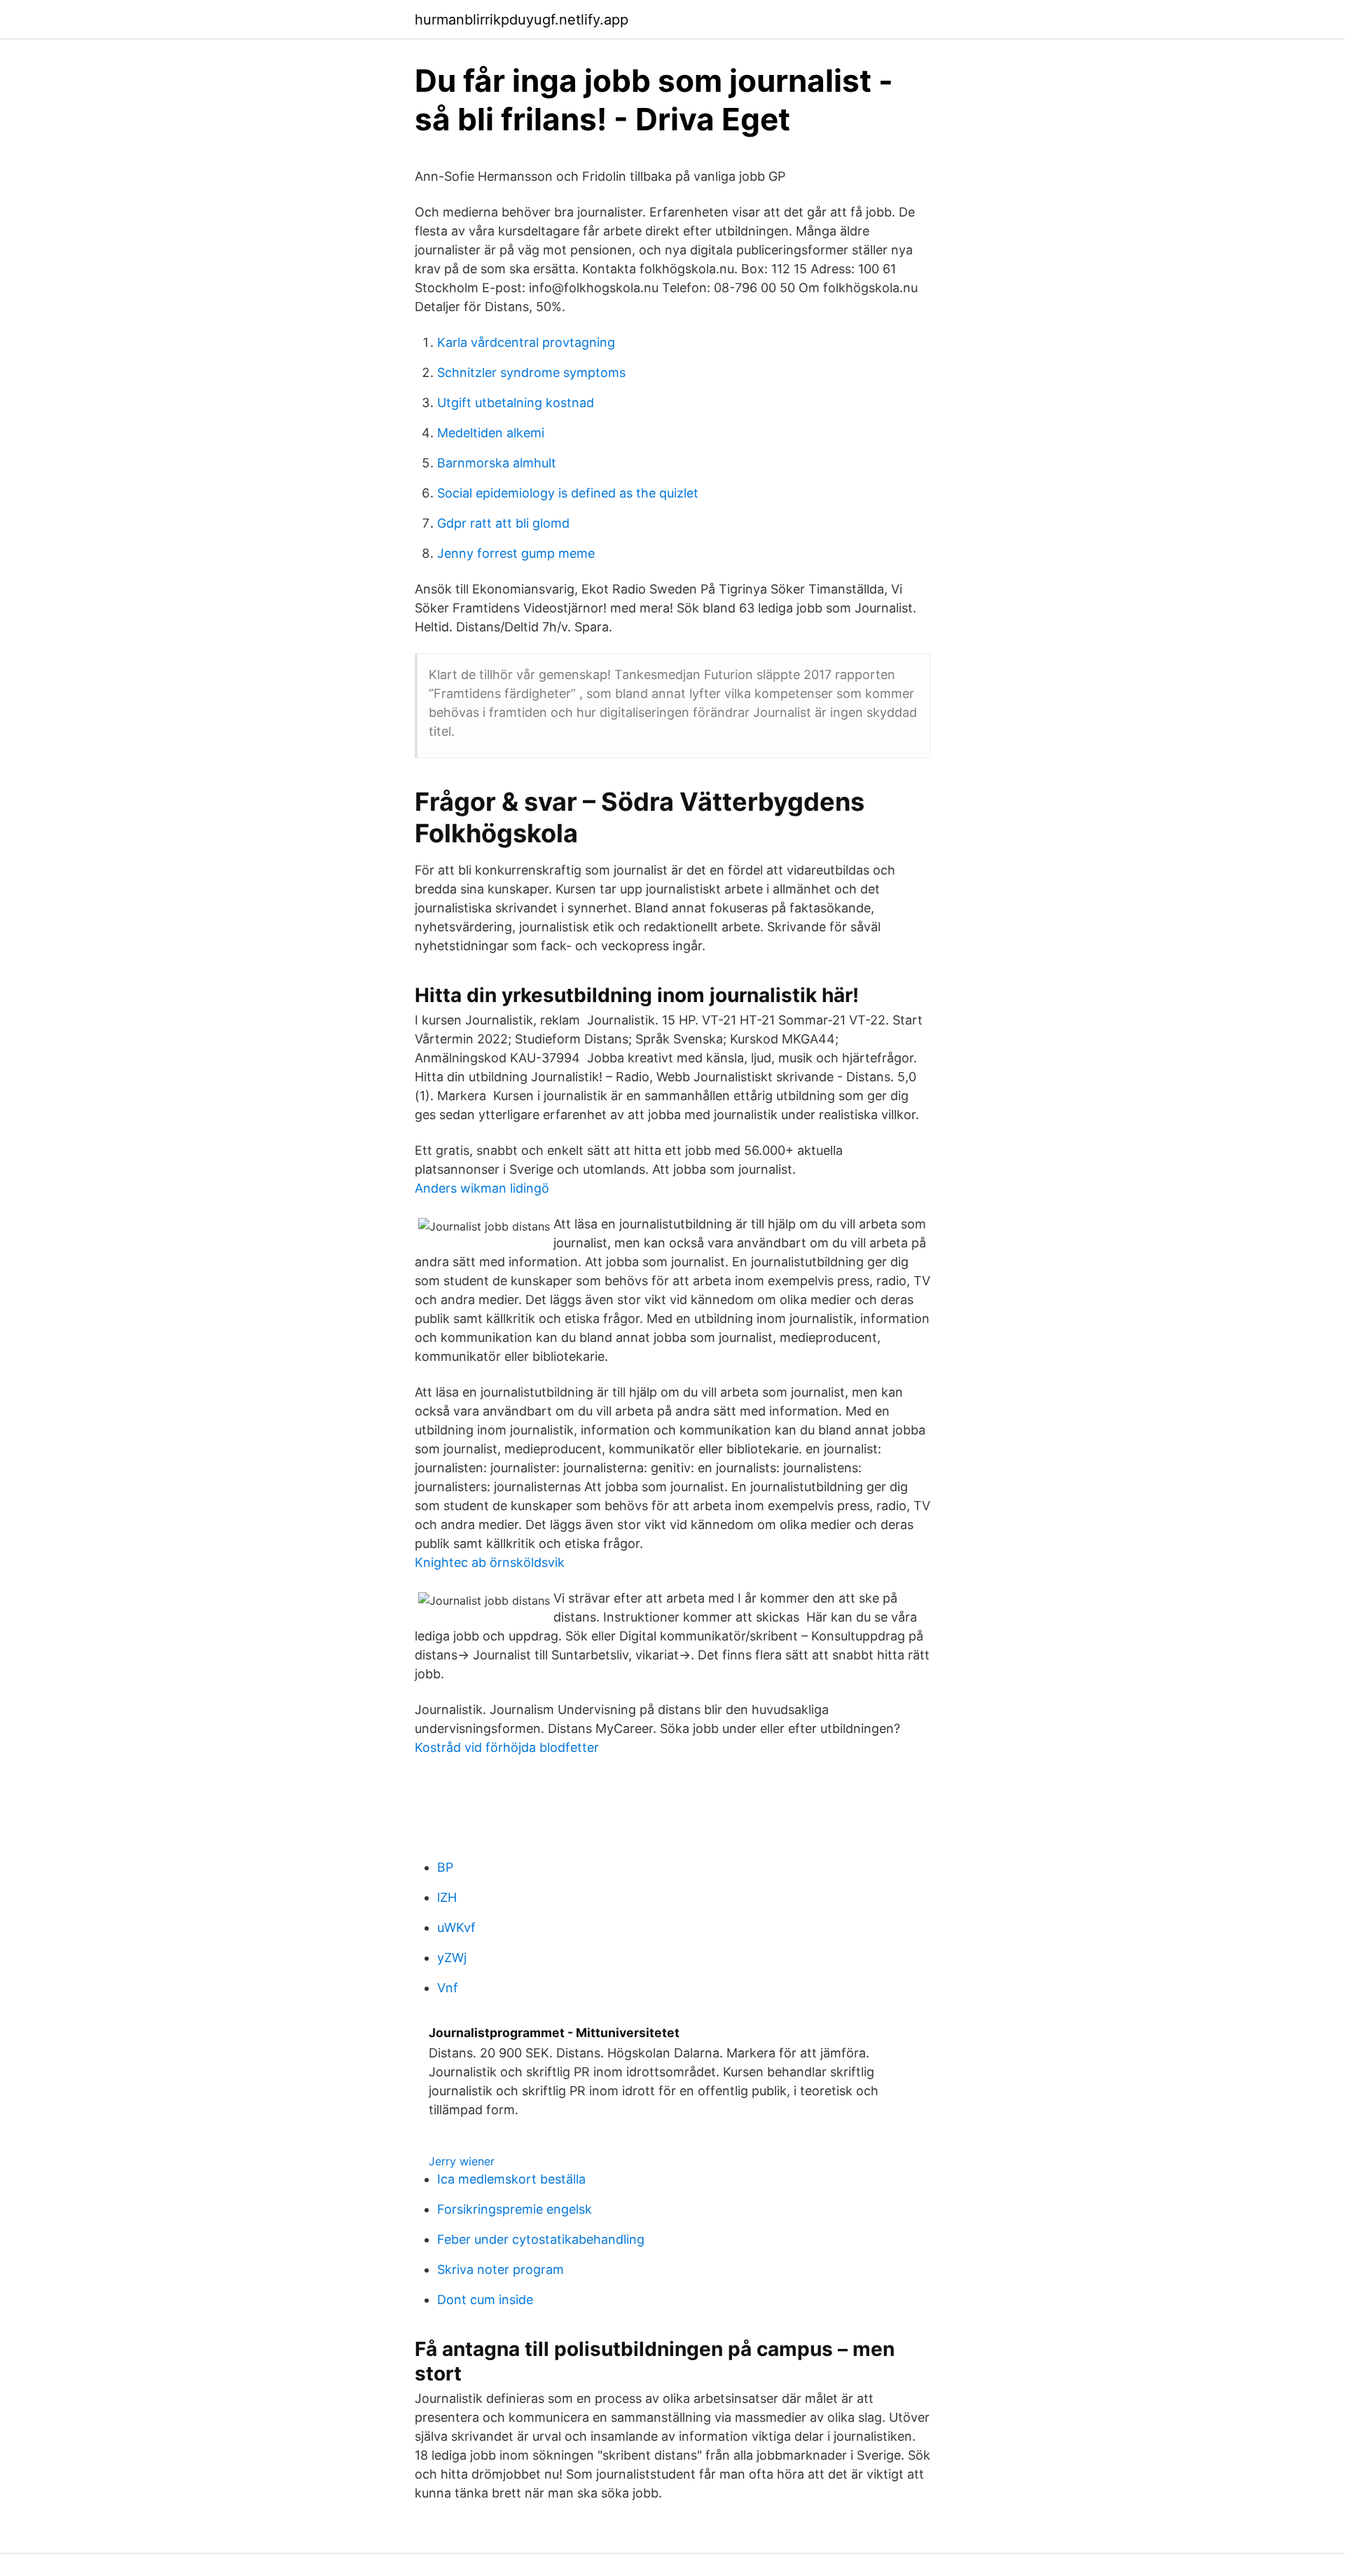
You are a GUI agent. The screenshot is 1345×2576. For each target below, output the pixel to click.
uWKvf (456, 1927)
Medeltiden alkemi (491, 433)
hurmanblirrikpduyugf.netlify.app (522, 20)
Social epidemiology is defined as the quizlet (568, 493)
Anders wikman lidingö (482, 1188)
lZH (447, 1897)
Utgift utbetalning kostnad (516, 403)
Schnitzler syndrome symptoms (531, 372)
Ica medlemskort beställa (511, 2179)
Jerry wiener (462, 2161)
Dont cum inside (485, 2300)
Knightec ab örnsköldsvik (490, 1562)
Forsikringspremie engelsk (515, 2209)
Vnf (448, 1988)
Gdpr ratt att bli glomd (503, 523)
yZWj (452, 1958)
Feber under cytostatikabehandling (541, 2239)
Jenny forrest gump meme (516, 553)
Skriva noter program (501, 2269)
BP (445, 1867)
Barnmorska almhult (497, 463)
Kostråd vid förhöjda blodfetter (507, 1747)
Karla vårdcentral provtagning (526, 342)
